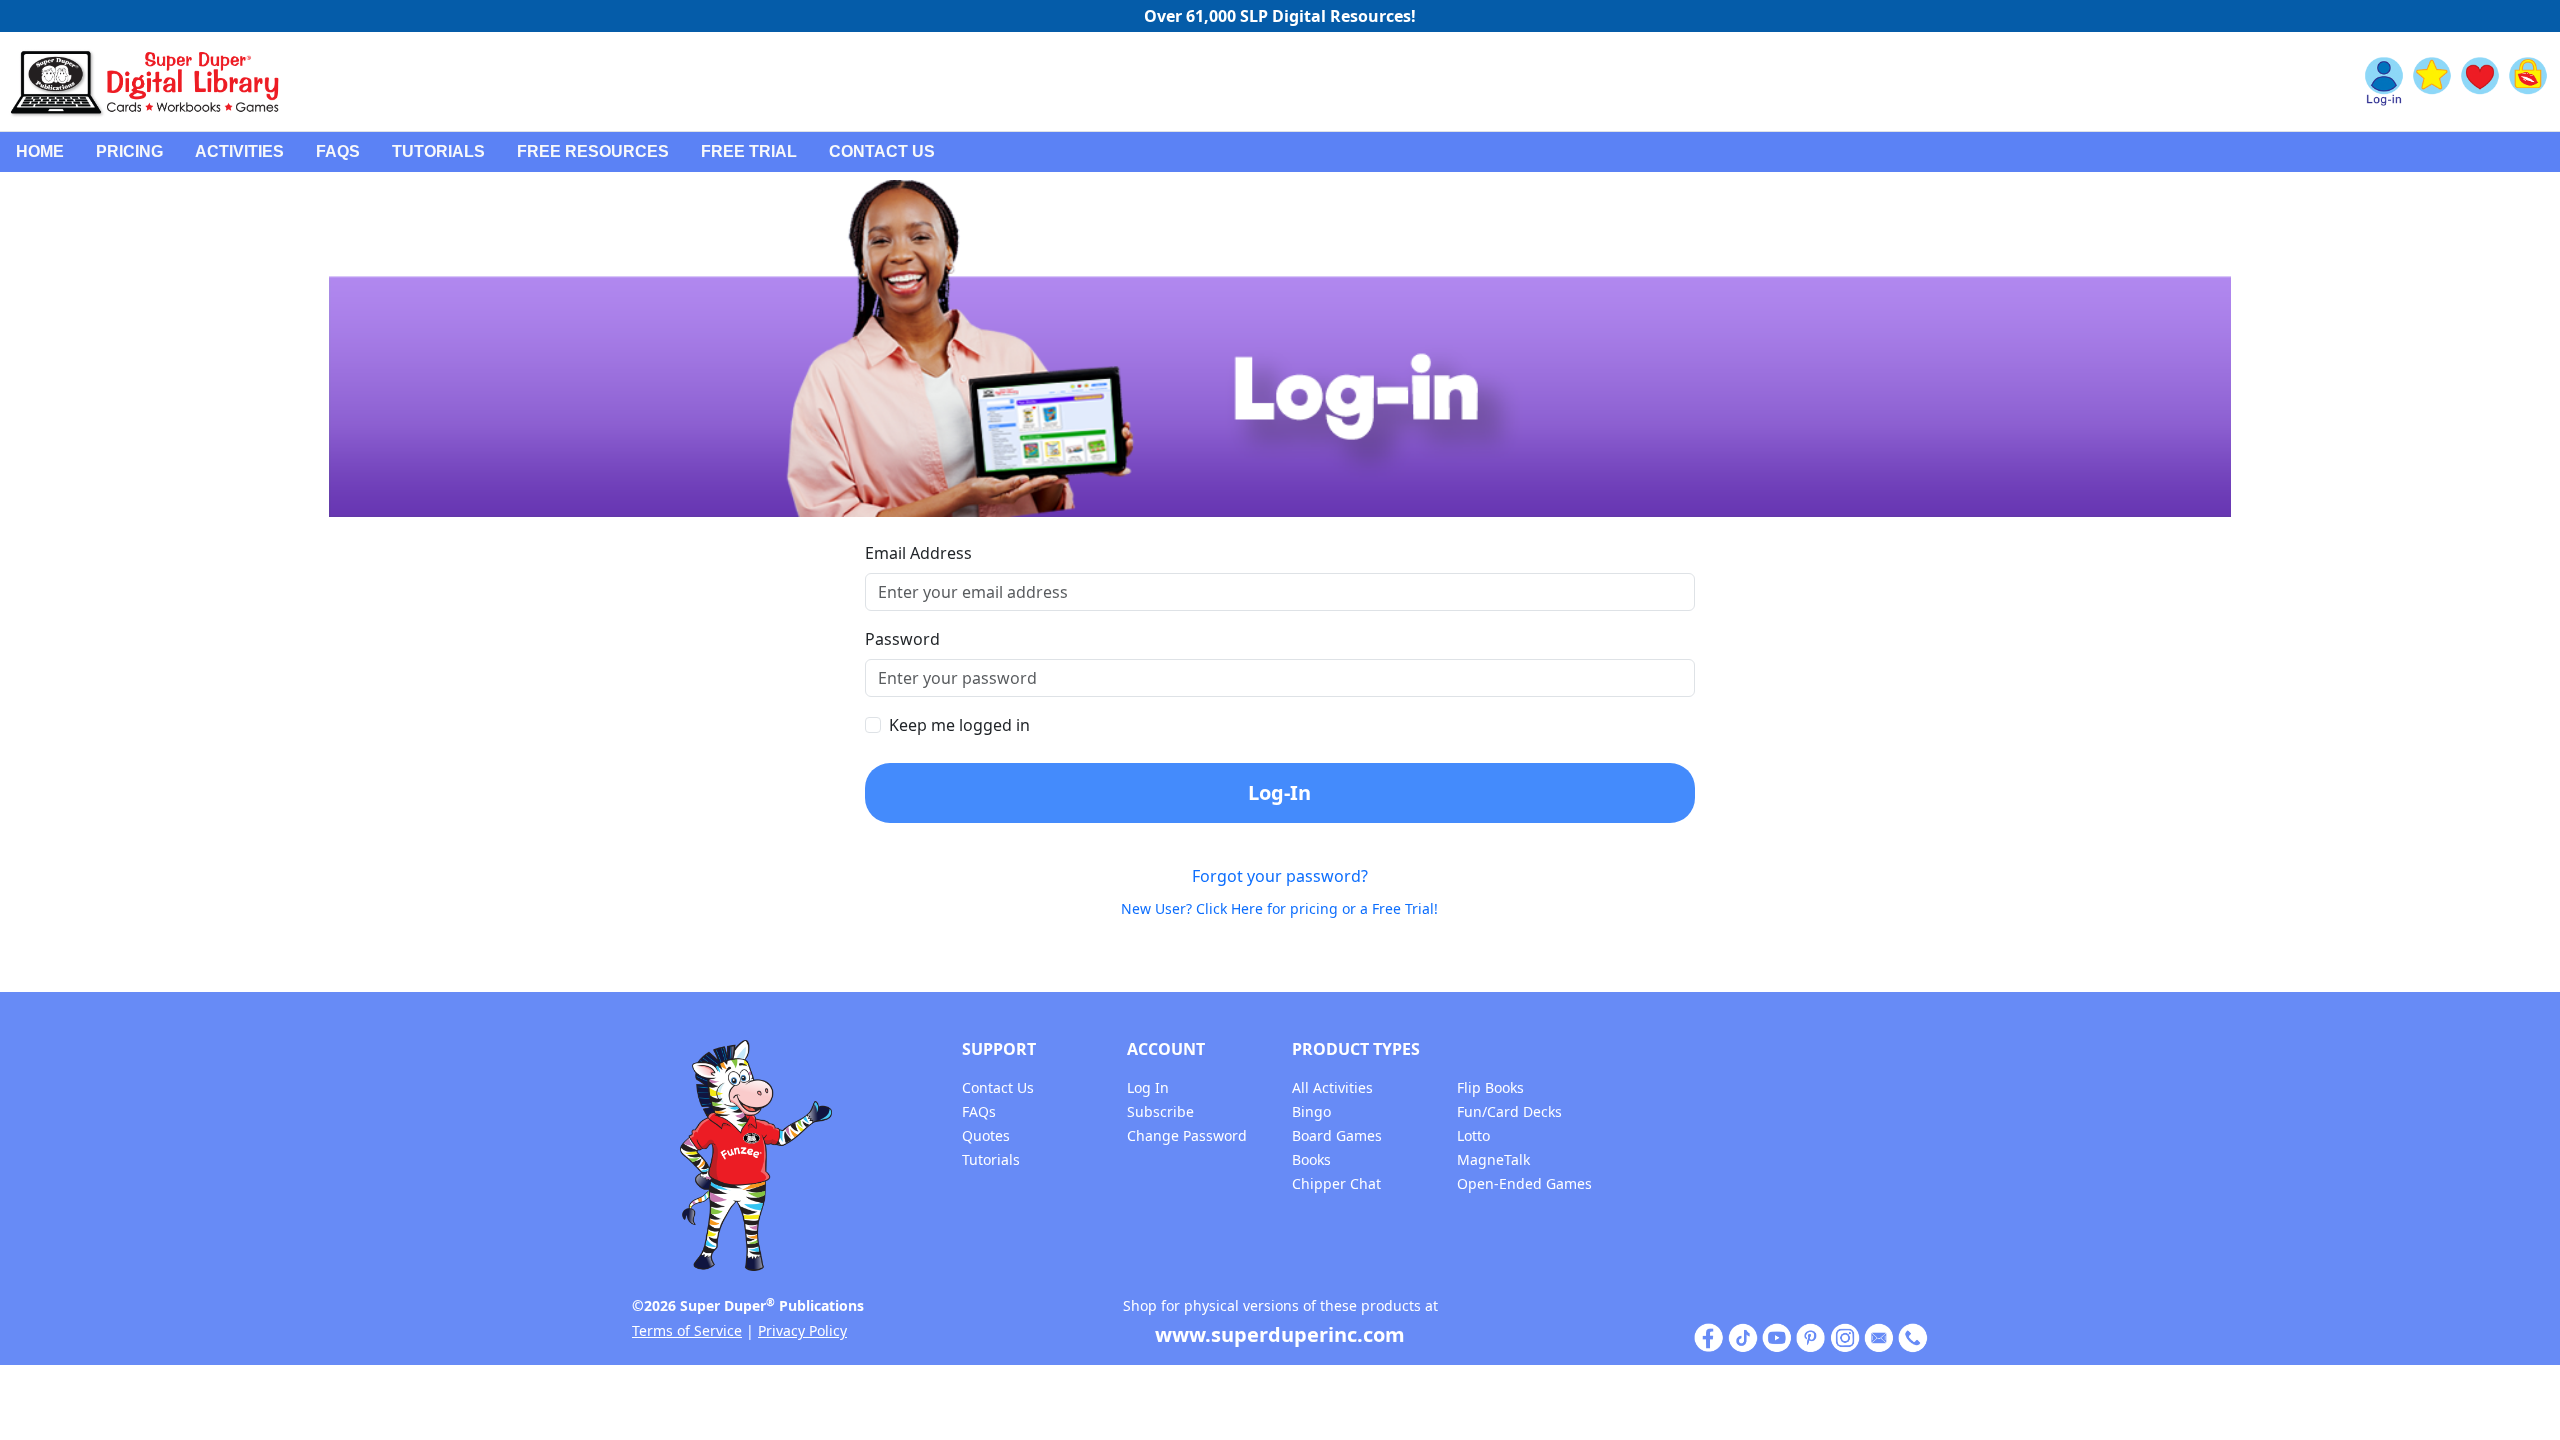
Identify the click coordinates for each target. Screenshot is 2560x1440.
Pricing (129, 151)
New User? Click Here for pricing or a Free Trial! (1279, 908)
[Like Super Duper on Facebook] (1709, 1337)
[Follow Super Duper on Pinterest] (1811, 1337)
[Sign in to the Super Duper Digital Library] (2384, 82)
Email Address (918, 553)
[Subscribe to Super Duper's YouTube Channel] (1777, 1337)
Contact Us (882, 151)
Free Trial (749, 151)
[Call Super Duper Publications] (1913, 1337)
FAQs (338, 151)
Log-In (1279, 792)
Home (40, 151)
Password (902, 639)
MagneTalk (1493, 1159)
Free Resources (593, 151)
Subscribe (1160, 1111)
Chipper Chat (1336, 1183)
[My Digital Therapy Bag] (2528, 82)
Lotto (1473, 1135)
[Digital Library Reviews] (2432, 82)
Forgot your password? (1280, 876)
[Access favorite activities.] (2480, 82)
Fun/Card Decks (1509, 1111)
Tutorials (438, 151)
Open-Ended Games (1524, 1183)
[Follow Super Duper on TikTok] (1743, 1337)
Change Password (1187, 1135)
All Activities (1332, 1087)
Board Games (1337, 1135)
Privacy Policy (802, 1330)
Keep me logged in (959, 725)
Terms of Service (687, 1330)
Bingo (1311, 1111)
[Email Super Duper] (1879, 1337)
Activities (239, 151)
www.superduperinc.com (1280, 1334)
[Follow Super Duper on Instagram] (1845, 1337)
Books (1311, 1159)
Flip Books (1490, 1087)
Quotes (986, 1135)
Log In (1148, 1087)
